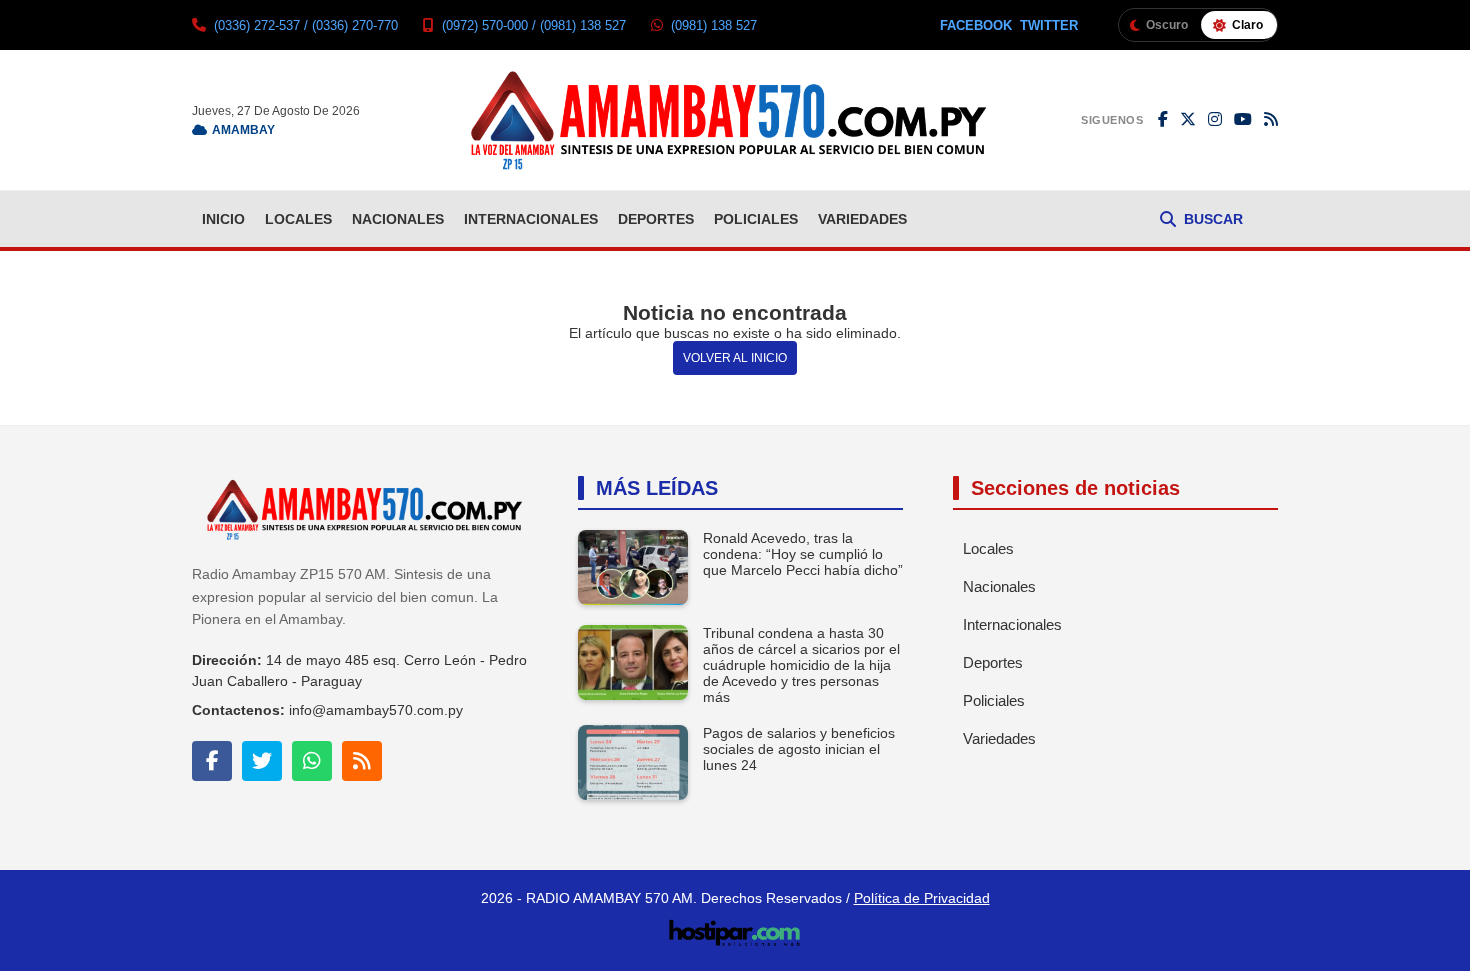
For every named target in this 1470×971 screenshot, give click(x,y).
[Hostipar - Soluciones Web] (735, 927)
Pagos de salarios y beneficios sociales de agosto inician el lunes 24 (799, 749)
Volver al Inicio (735, 358)
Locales (298, 219)
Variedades (862, 219)
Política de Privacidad (922, 898)
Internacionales (531, 219)
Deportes (656, 219)
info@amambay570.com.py (376, 710)
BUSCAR (1213, 219)
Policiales (756, 219)
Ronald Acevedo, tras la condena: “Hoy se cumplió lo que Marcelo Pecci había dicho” (803, 554)
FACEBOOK (976, 25)
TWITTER (1049, 25)
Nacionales (398, 219)
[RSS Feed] (1271, 120)
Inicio (223, 219)
